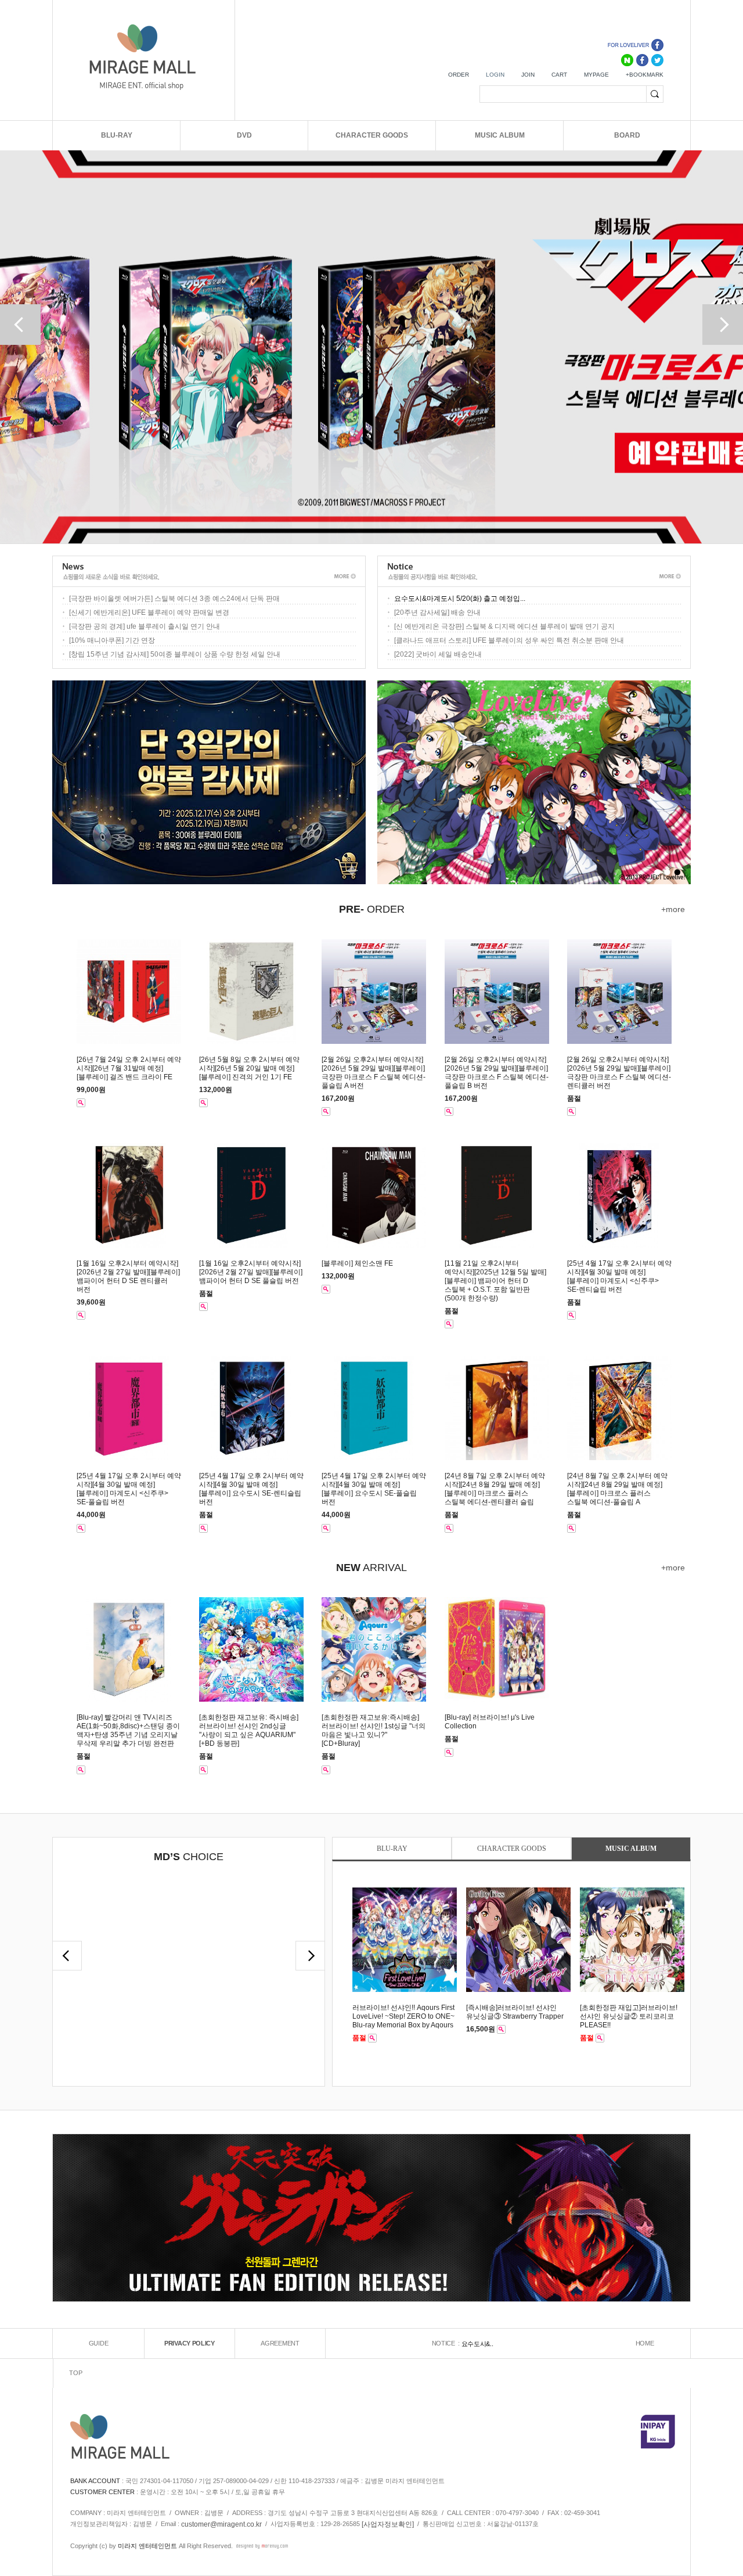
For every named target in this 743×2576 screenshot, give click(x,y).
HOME (645, 2343)
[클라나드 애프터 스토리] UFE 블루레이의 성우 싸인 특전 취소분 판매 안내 (509, 640)
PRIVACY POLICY (190, 2343)
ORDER (459, 75)
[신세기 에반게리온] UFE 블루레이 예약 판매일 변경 (149, 613)
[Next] (723, 325)
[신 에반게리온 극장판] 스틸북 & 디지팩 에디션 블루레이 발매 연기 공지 (504, 626)
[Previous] (20, 325)
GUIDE (99, 2343)
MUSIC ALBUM (500, 135)
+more (673, 909)
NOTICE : (447, 2343)
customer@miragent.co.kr (221, 2524)
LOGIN (495, 75)
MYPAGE (596, 75)
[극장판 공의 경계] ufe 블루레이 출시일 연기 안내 (145, 626)
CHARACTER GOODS (372, 135)
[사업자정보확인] (388, 2524)
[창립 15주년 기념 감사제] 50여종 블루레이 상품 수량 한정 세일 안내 (175, 654)
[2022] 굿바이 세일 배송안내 (438, 654)
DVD (244, 135)
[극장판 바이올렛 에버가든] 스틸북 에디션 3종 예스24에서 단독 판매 (174, 599)
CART (559, 75)
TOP (75, 2373)
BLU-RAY (117, 135)
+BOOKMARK (645, 75)
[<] (310, 1956)
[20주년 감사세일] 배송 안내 (437, 613)
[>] (67, 1956)
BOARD (627, 135)
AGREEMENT (280, 2343)
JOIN (528, 75)
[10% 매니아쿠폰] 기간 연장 (112, 640)
